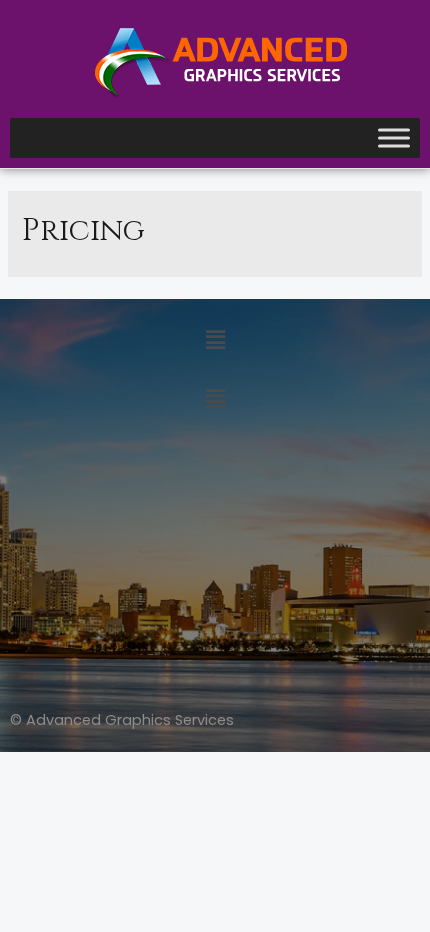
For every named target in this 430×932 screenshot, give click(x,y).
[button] (215, 341)
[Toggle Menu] (394, 138)
